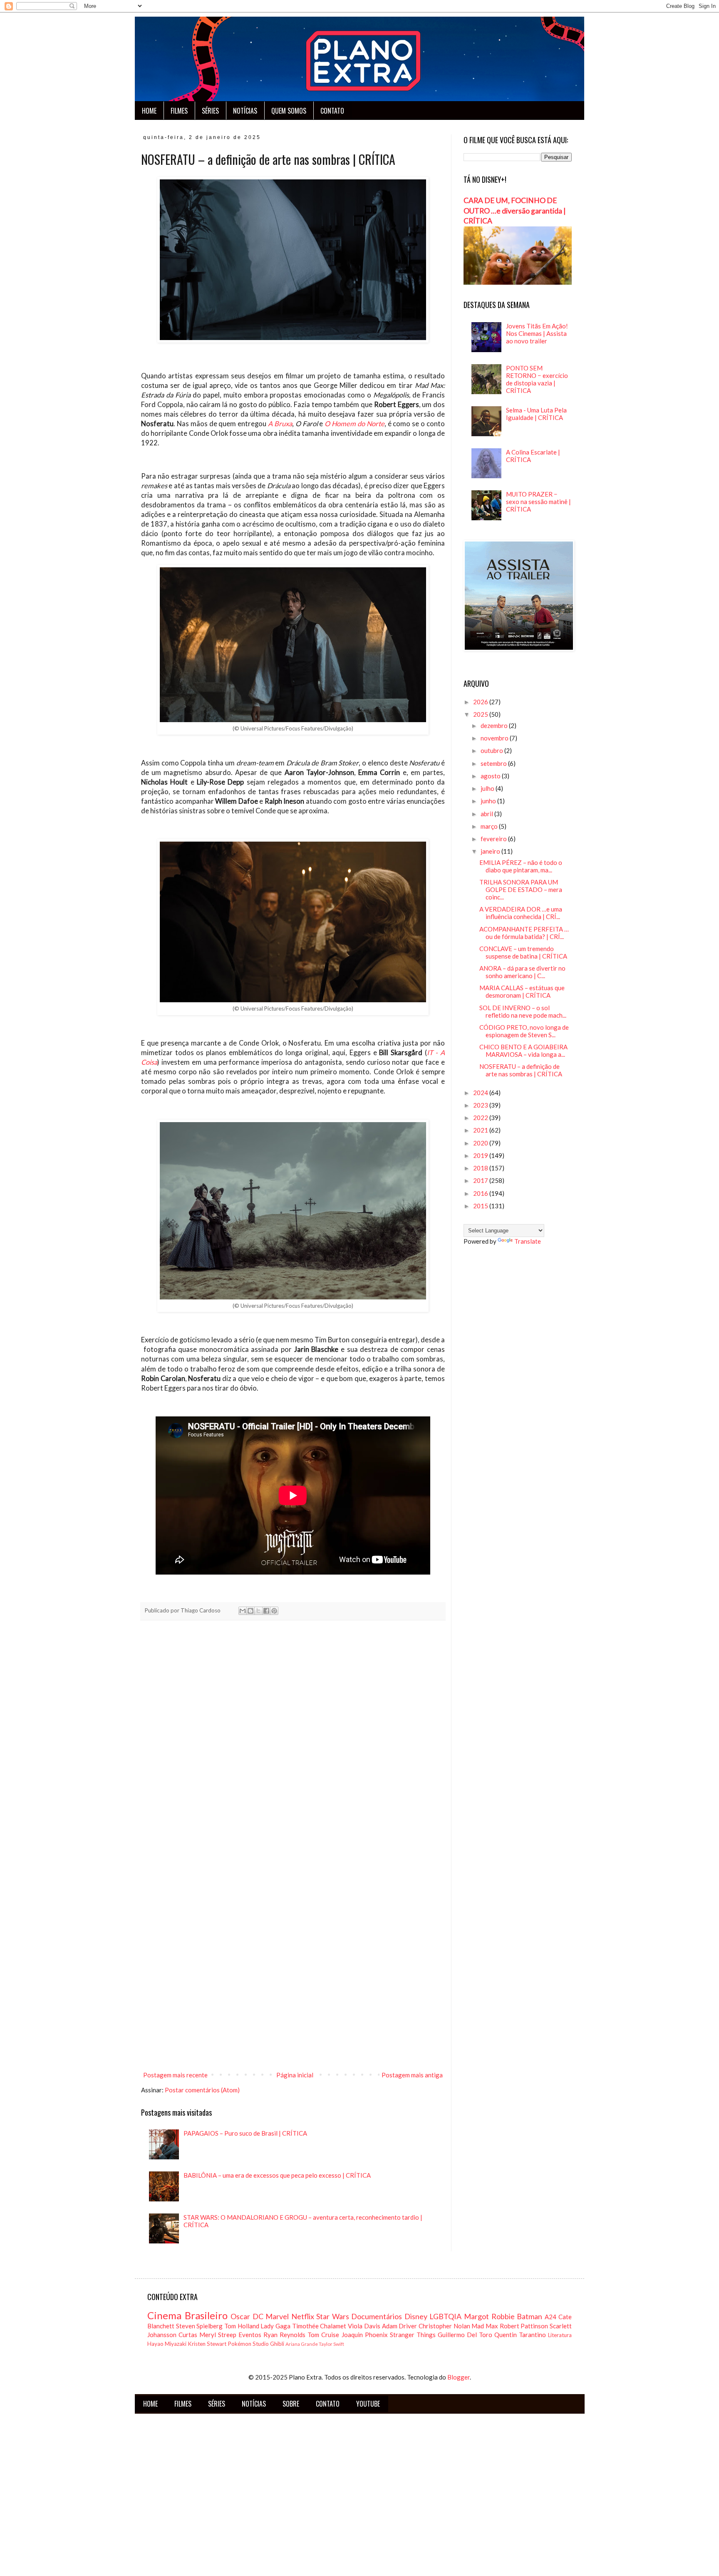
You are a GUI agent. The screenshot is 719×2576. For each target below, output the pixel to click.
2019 (481, 1155)
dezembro (495, 725)
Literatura (560, 2335)
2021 (481, 1130)
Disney (416, 2316)
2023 (481, 1105)
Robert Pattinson (524, 2326)
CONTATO (332, 111)
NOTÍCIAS (245, 111)
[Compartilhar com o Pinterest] (274, 1611)
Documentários (377, 2316)
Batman (529, 2316)
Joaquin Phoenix (365, 2335)
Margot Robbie (489, 2316)
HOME (149, 111)
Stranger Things (413, 2335)
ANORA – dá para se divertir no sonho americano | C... (522, 972)
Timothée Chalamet (319, 2326)
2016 (481, 1193)
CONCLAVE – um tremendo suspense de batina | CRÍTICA (523, 952)
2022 (481, 1118)
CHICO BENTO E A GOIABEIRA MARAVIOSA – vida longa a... (523, 1051)
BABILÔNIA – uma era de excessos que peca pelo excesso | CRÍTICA (277, 2175)
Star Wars (333, 2316)
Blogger (459, 2377)
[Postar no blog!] (250, 1611)
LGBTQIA (445, 2316)
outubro (492, 750)
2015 (481, 1206)
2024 (481, 1093)
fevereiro (494, 839)
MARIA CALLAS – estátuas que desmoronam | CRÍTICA (522, 991)
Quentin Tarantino (520, 2335)
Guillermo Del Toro (465, 2335)
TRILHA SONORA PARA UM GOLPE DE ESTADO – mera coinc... (521, 889)
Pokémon (239, 2344)
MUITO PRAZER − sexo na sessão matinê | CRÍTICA (538, 502)
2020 (481, 1143)
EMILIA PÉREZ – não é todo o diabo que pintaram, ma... (521, 866)
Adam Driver (400, 2326)
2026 (481, 702)
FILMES (179, 111)
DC (258, 2316)
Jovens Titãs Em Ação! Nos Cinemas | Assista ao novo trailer (537, 333)
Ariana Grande (302, 2344)
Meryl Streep (218, 2335)
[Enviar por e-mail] (243, 1611)
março (490, 826)
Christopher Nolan (444, 2326)
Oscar (240, 2316)
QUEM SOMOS (289, 111)
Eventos (250, 2335)
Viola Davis (364, 2326)
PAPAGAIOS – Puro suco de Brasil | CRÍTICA (245, 2133)
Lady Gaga (275, 2326)
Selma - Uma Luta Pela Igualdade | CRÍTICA (536, 414)
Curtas (188, 2335)
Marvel (277, 2316)
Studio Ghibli (268, 2344)
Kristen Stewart (207, 2344)
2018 (481, 1168)
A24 (550, 2317)
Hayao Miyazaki (167, 2344)
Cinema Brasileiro (187, 2315)
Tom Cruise (323, 2335)
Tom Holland (242, 2326)
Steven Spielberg (200, 2326)
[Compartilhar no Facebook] (266, 1611)
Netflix (303, 2316)
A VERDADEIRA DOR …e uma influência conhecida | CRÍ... (521, 913)
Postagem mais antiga (412, 2075)
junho (489, 801)
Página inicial (295, 2075)
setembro (494, 763)
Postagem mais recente (175, 2075)
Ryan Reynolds (284, 2335)
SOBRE (291, 2404)
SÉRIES (210, 111)
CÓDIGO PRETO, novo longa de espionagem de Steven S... (524, 1031)
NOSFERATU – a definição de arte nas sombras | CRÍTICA (521, 1070)
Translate (528, 1241)
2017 (481, 1180)
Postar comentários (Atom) (202, 2090)
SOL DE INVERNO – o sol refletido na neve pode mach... (523, 1011)
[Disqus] (293, 1743)
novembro (495, 738)
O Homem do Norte (355, 424)
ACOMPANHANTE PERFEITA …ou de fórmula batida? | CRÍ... (524, 933)
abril (487, 814)
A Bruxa (280, 424)
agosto (491, 776)
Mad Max (485, 2326)
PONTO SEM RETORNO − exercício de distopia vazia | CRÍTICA (537, 379)
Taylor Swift (331, 2344)
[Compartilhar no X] (258, 1611)
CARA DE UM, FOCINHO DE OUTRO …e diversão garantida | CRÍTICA (515, 211)
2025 (481, 714)
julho (488, 788)
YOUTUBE (368, 2404)
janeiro (491, 851)
